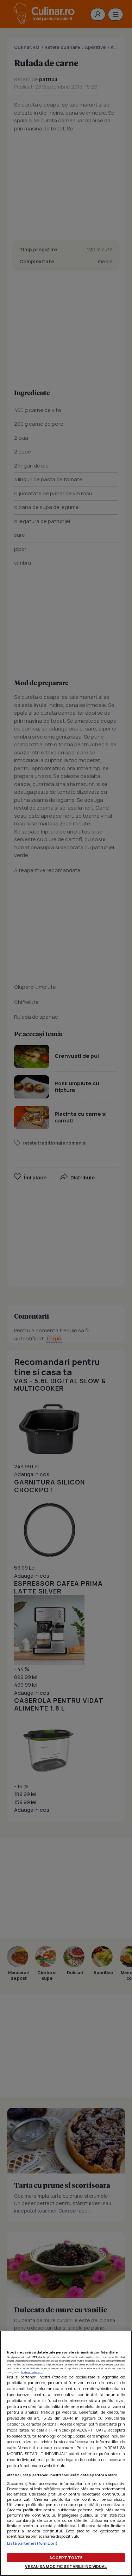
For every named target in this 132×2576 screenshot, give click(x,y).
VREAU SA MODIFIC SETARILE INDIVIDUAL (66, 2566)
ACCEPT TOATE (66, 2558)
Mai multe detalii (32, 2372)
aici (49, 2430)
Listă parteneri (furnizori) (32, 2543)
